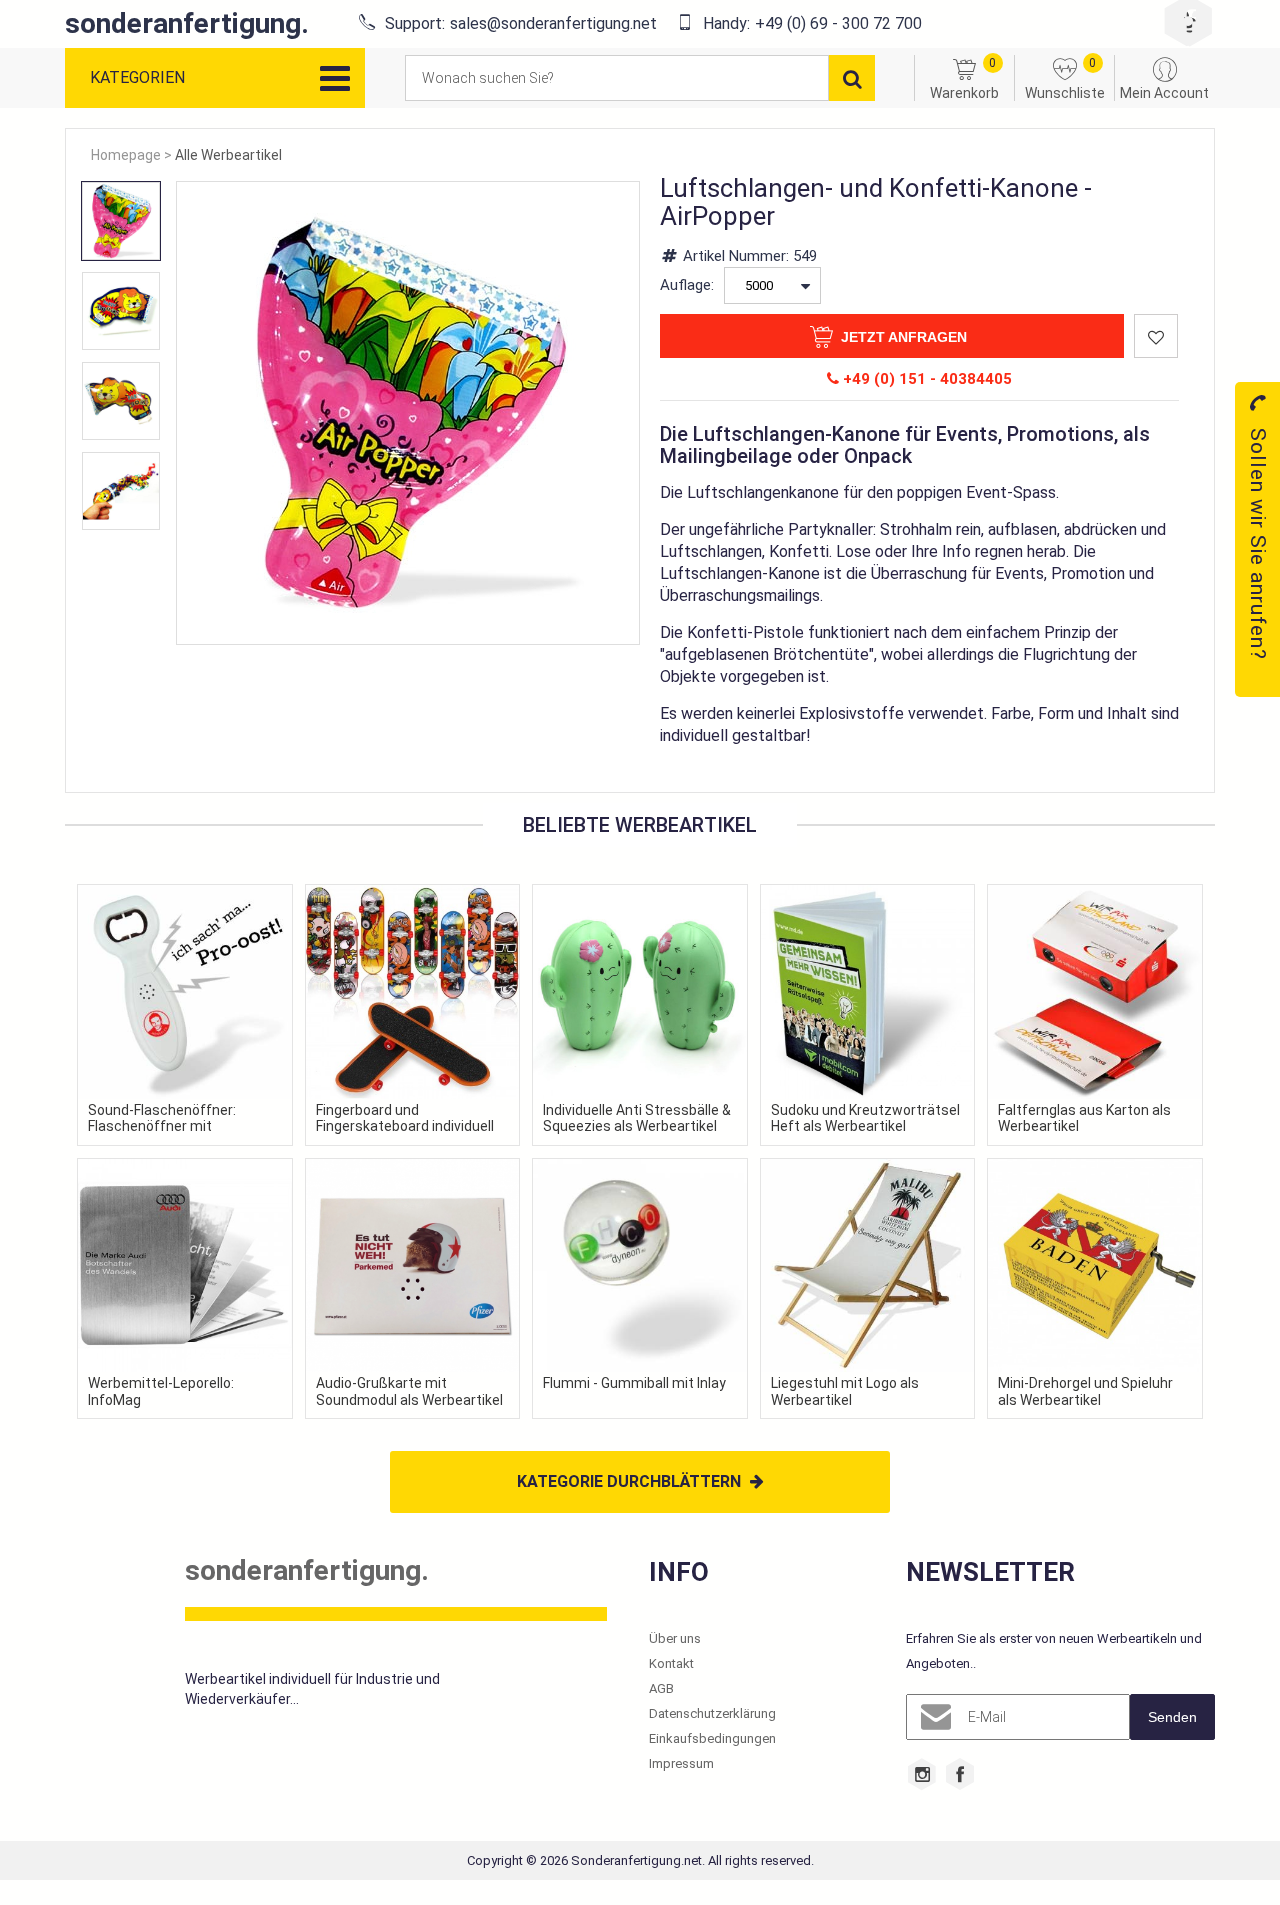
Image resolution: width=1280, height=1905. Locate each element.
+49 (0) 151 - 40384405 (925, 379)
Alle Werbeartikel (228, 155)
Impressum (681, 1763)
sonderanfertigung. (187, 24)
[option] (121, 221)
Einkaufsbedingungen (712, 1738)
